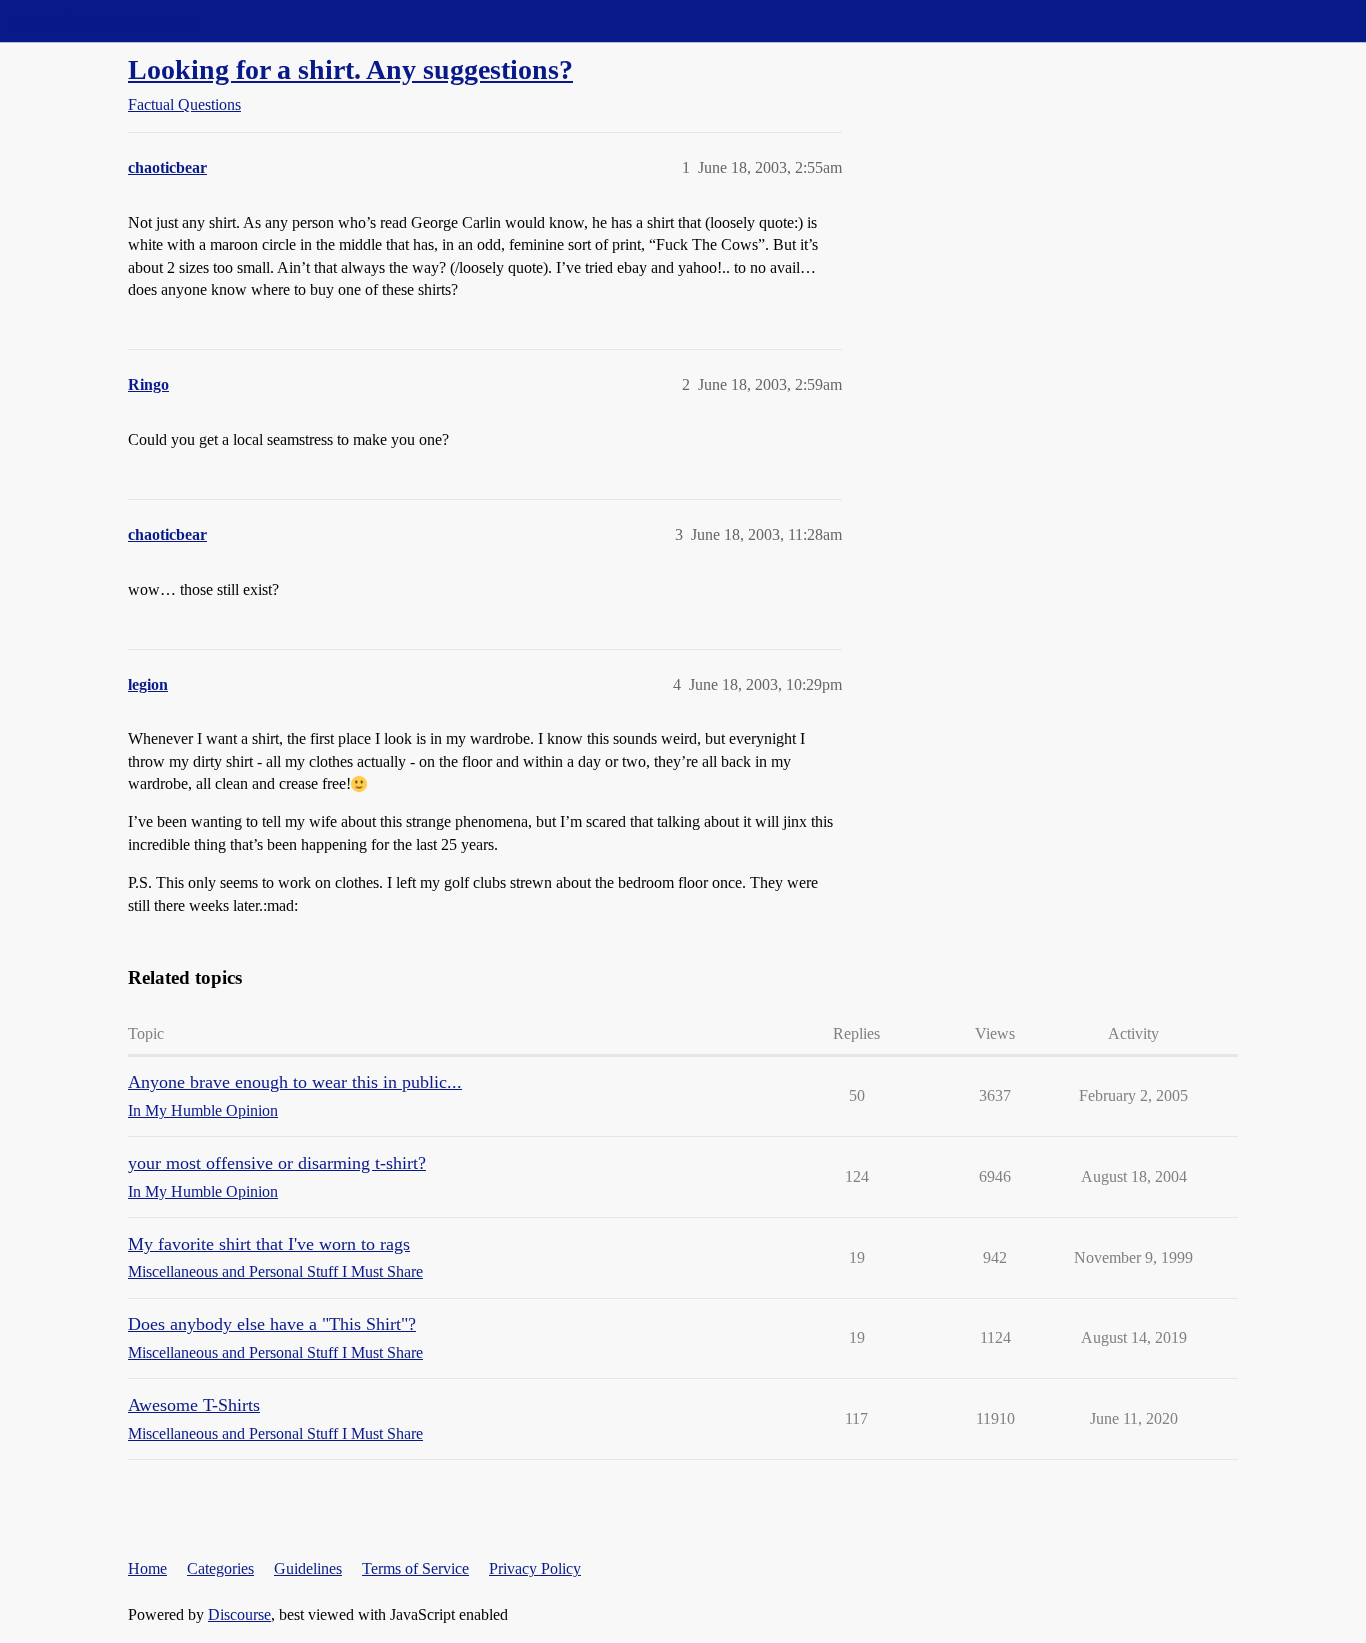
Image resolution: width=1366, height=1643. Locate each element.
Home (147, 1568)
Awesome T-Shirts (194, 1405)
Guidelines (308, 1568)
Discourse (239, 1614)
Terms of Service (415, 1568)
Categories (220, 1568)
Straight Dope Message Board (105, 20)
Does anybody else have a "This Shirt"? (272, 1324)
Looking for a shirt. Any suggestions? (350, 69)
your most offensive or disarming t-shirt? (277, 1163)
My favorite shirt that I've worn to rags (269, 1244)
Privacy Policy (535, 1568)
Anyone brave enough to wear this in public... (295, 1082)
